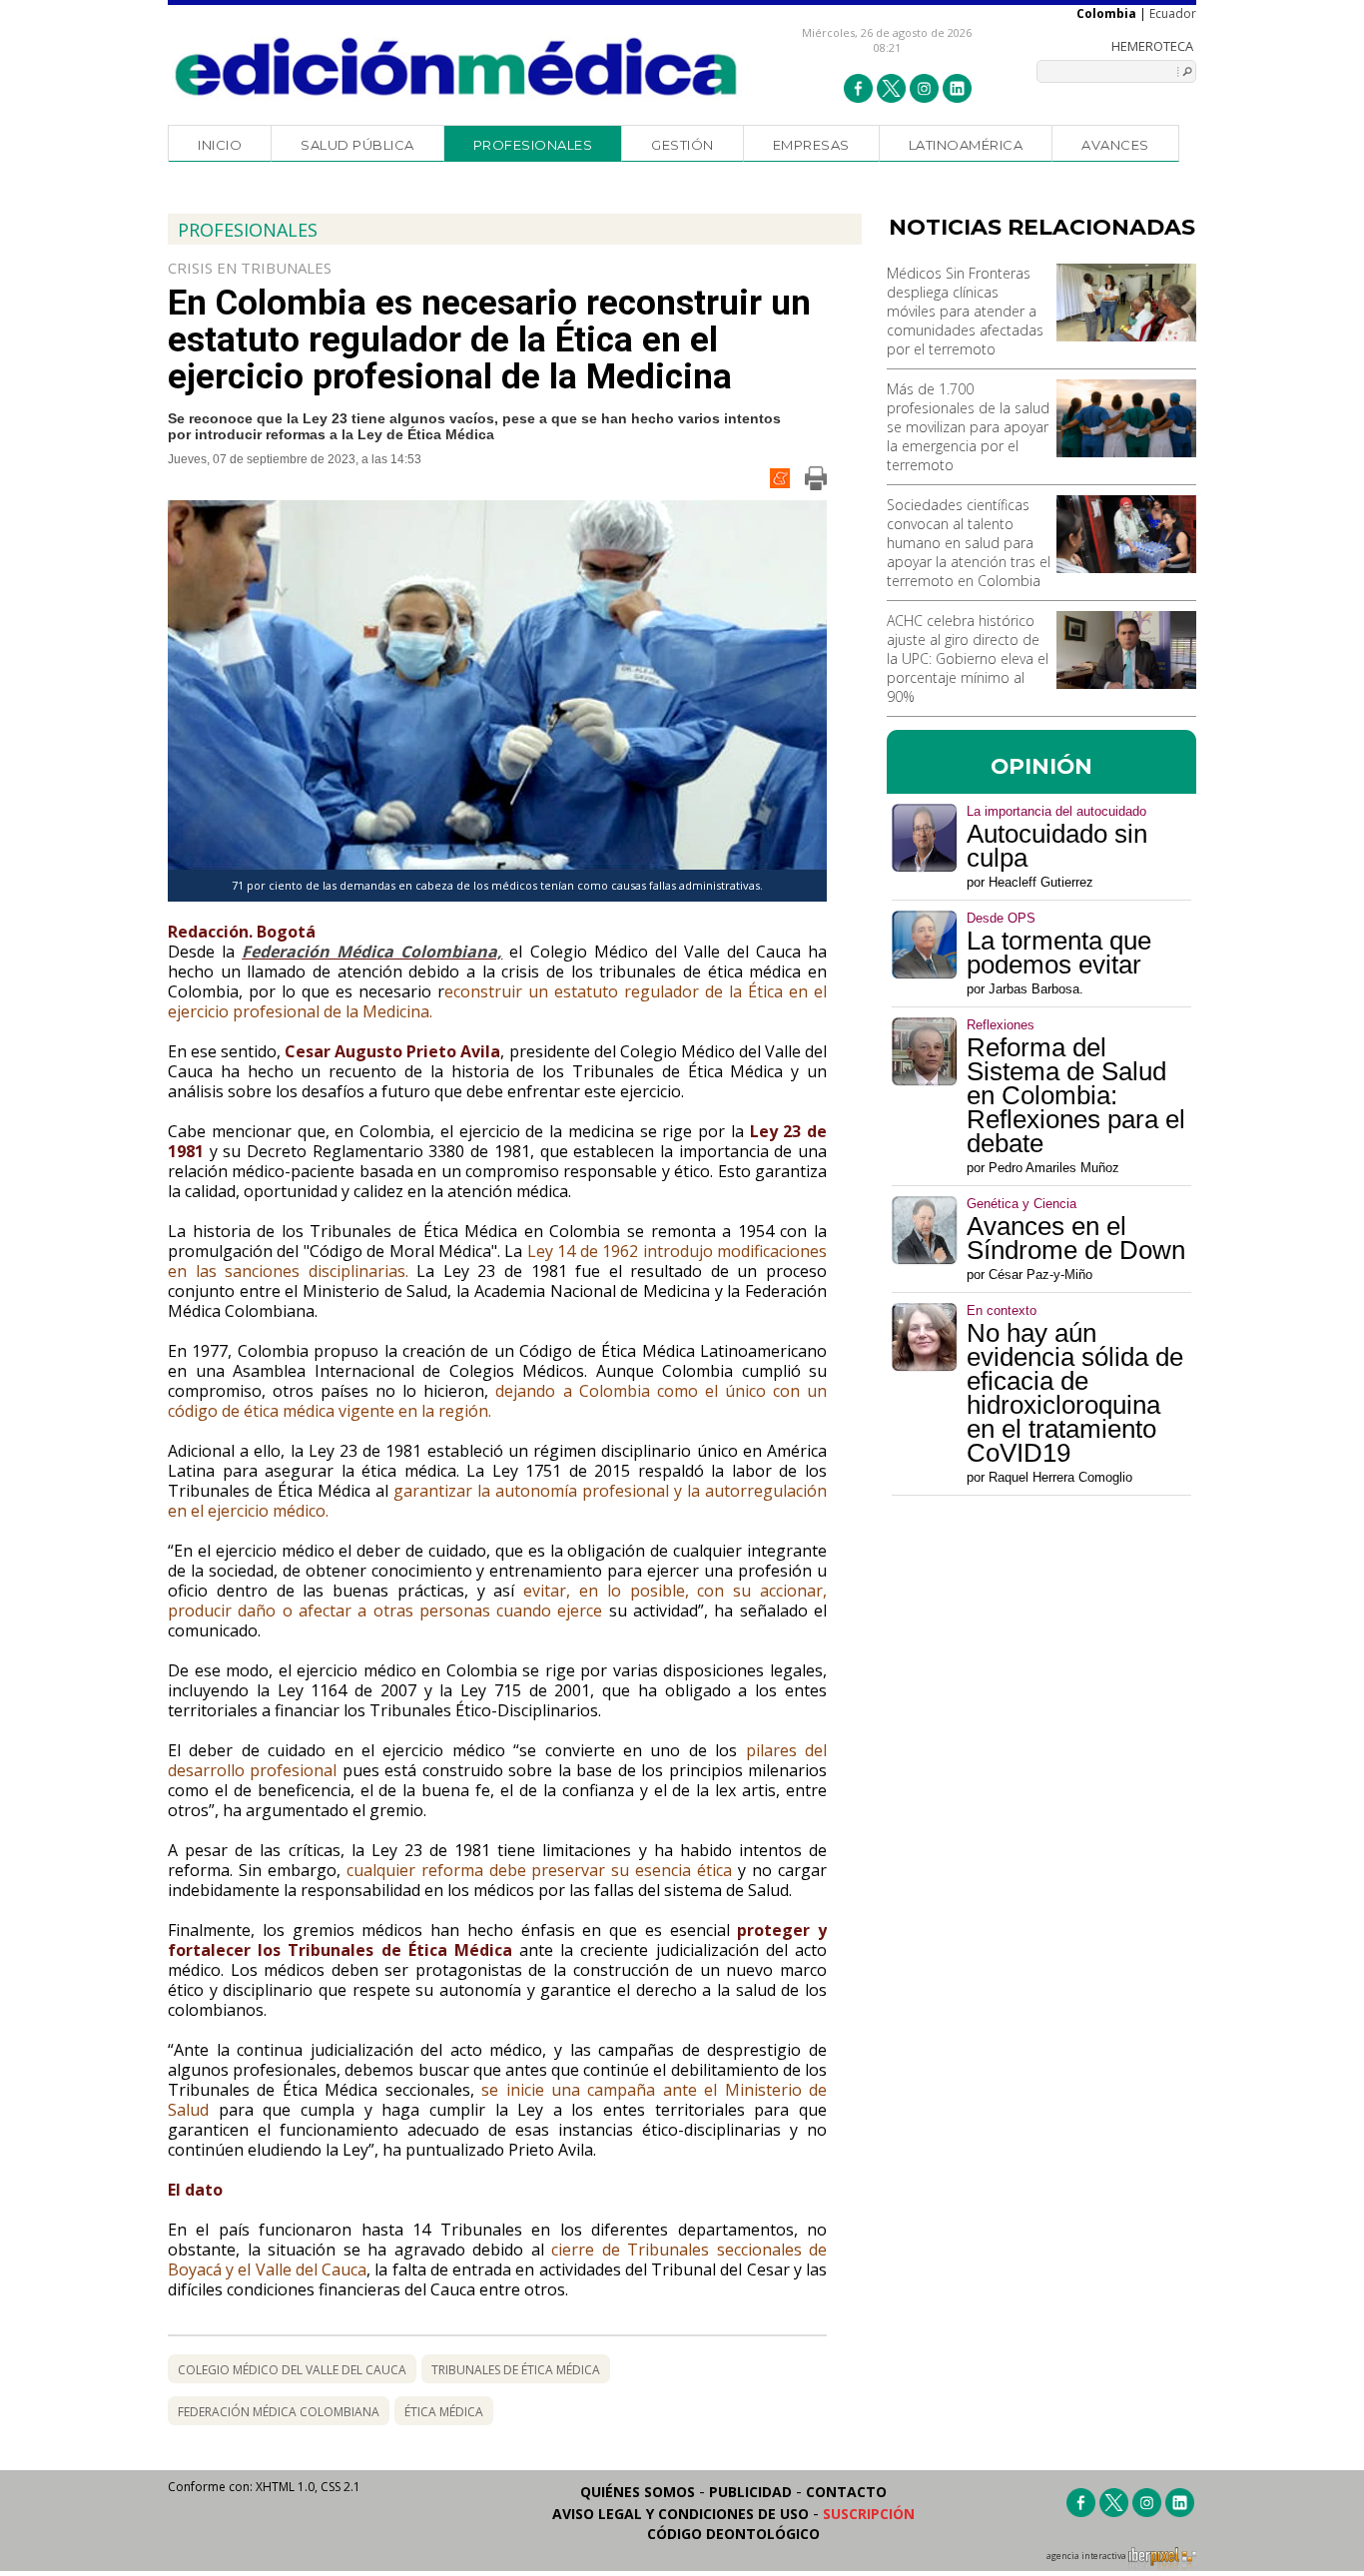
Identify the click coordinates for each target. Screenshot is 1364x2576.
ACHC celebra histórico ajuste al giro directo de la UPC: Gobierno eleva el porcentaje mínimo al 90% (968, 658)
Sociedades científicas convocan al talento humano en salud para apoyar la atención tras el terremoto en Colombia (969, 543)
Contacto (846, 2492)
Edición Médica (457, 67)
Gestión (682, 145)
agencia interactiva (1087, 2556)
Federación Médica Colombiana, (372, 952)
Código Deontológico (733, 2534)
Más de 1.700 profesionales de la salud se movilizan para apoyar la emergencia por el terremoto (968, 427)
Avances (1115, 145)
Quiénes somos (638, 2492)
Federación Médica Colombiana (279, 2412)
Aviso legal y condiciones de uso (681, 2514)
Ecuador (1173, 13)
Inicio (220, 145)
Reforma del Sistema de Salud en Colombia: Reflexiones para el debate (1076, 1095)
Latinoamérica (966, 145)
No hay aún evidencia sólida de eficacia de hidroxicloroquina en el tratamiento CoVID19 (1075, 1393)
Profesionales (533, 145)
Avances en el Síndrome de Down (1076, 1238)
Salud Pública (357, 145)
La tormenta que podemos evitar (1059, 953)
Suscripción (869, 2514)
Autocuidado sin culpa (1057, 846)
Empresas (811, 145)
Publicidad (750, 2492)
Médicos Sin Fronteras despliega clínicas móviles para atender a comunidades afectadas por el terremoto (965, 311)
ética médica (444, 2412)
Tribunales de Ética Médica (516, 2370)
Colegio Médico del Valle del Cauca (292, 2370)
